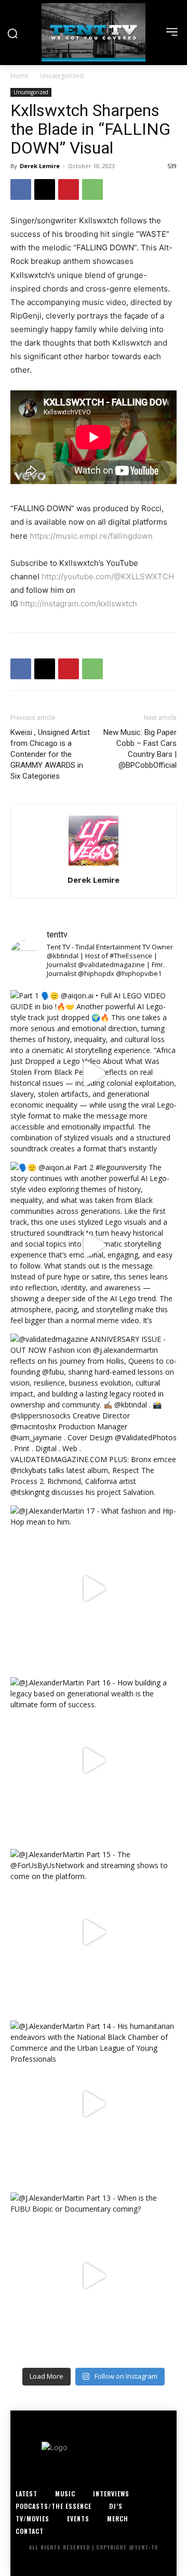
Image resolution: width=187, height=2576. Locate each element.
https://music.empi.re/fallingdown (91, 536)
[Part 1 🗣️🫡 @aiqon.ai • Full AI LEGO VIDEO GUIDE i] (94, 1073)
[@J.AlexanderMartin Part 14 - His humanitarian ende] (94, 2104)
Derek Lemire (40, 166)
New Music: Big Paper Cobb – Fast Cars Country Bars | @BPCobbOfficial (140, 749)
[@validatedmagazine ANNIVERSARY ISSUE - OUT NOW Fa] (94, 1417)
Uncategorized (62, 76)
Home (19, 76)
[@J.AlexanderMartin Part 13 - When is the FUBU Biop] (94, 2276)
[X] (45, 189)
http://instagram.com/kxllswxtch (79, 604)
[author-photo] (94, 865)
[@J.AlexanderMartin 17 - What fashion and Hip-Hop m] (94, 1589)
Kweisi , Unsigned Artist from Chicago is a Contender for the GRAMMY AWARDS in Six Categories (50, 754)
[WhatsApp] (92, 189)
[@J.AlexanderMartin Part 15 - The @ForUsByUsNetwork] (94, 1932)
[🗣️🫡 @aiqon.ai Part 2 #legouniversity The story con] (94, 1245)
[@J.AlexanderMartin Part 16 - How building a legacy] (94, 1760)
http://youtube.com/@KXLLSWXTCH (109, 576)
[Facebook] (21, 189)
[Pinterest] (69, 189)
